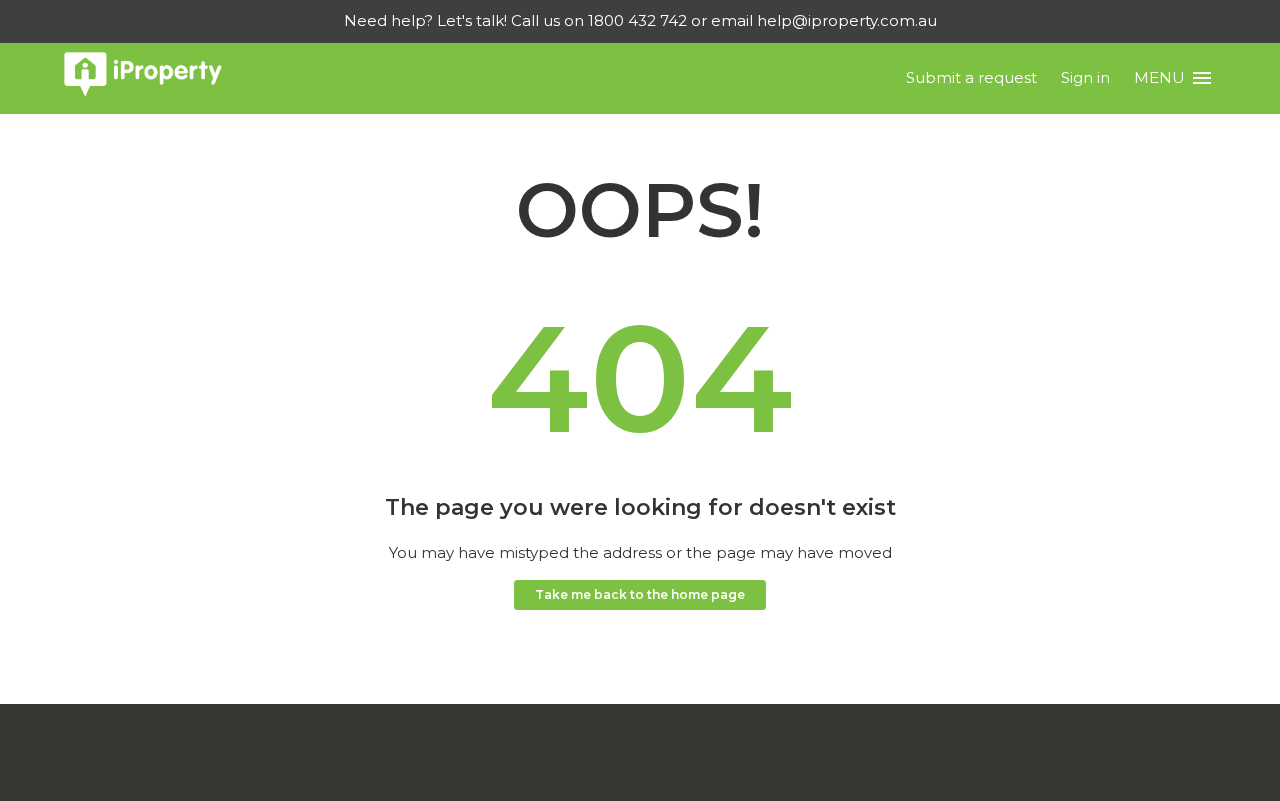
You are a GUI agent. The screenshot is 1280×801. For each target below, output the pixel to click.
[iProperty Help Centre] (143, 78)
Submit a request (971, 77)
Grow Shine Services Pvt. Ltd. (593, 764)
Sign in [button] (1085, 77)
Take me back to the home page (640, 594)
